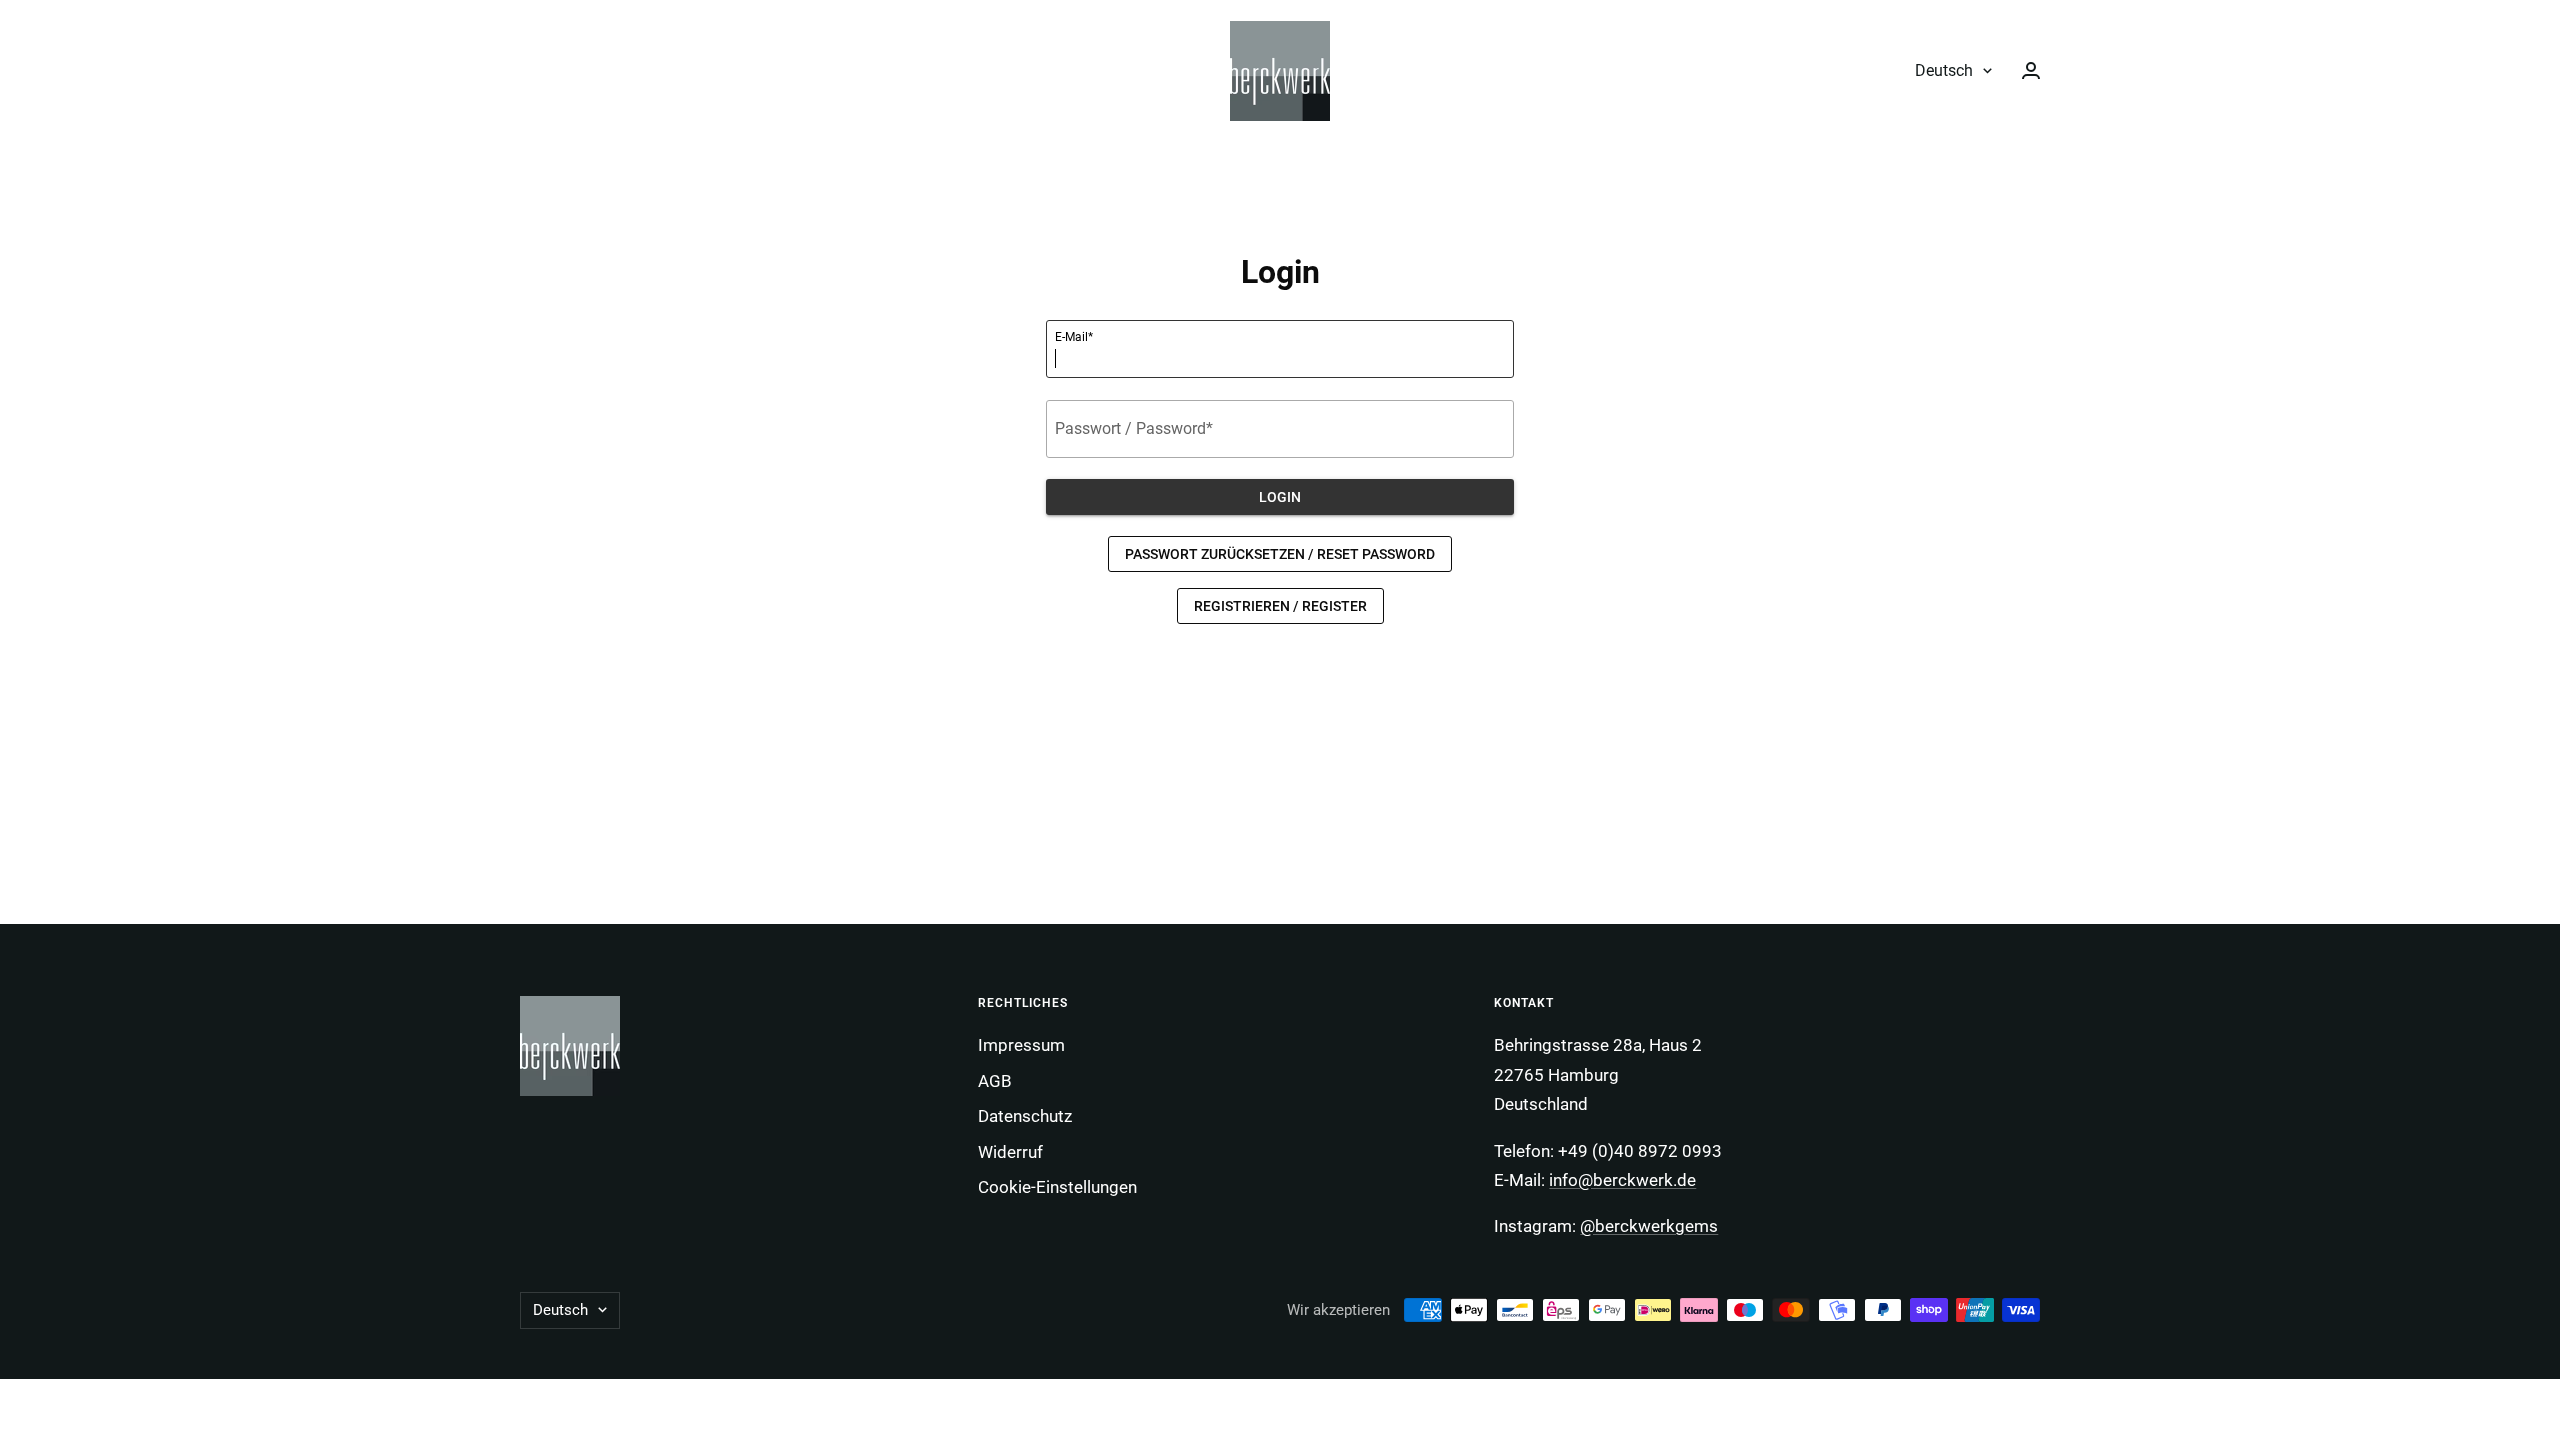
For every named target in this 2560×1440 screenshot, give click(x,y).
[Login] (2031, 70)
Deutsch (1944, 70)
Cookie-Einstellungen (1057, 1187)
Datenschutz (1025, 1116)
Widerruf (1010, 1152)
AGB (995, 1081)
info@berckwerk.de (1622, 1180)
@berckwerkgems (1649, 1226)
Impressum (1021, 1045)
